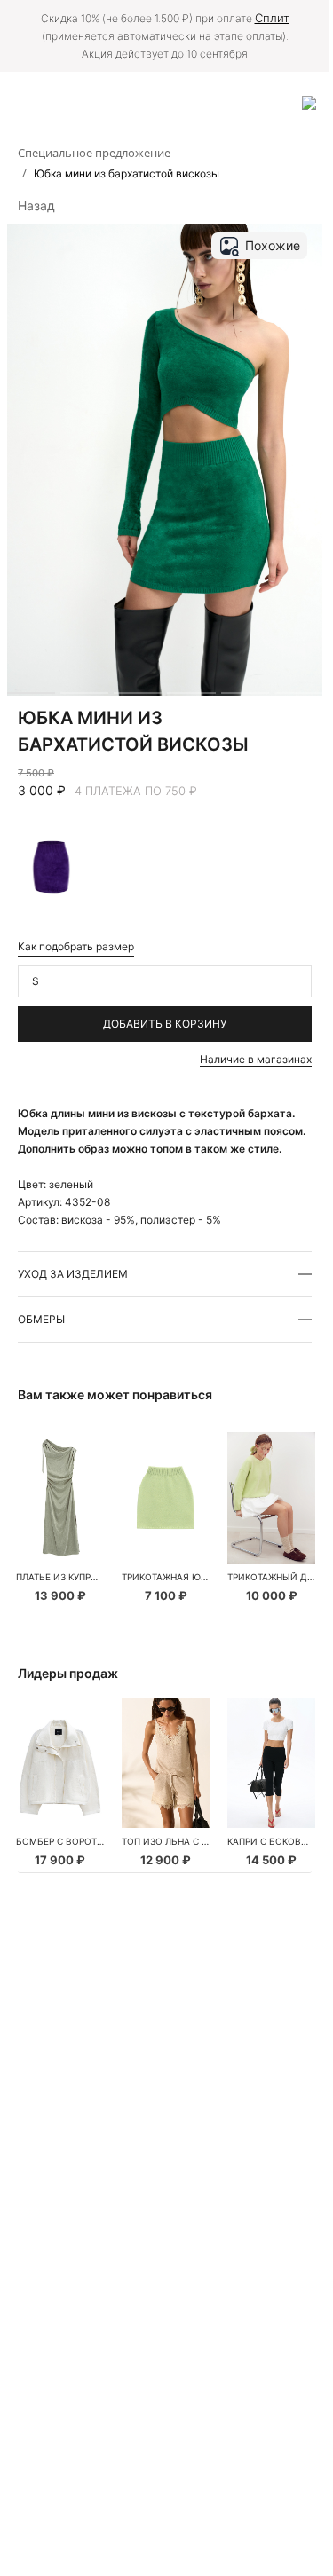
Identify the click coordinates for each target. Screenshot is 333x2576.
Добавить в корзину (165, 1024)
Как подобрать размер (76, 946)
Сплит (272, 18)
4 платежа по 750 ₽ (136, 791)
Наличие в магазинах (256, 1059)
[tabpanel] (60, 1498)
